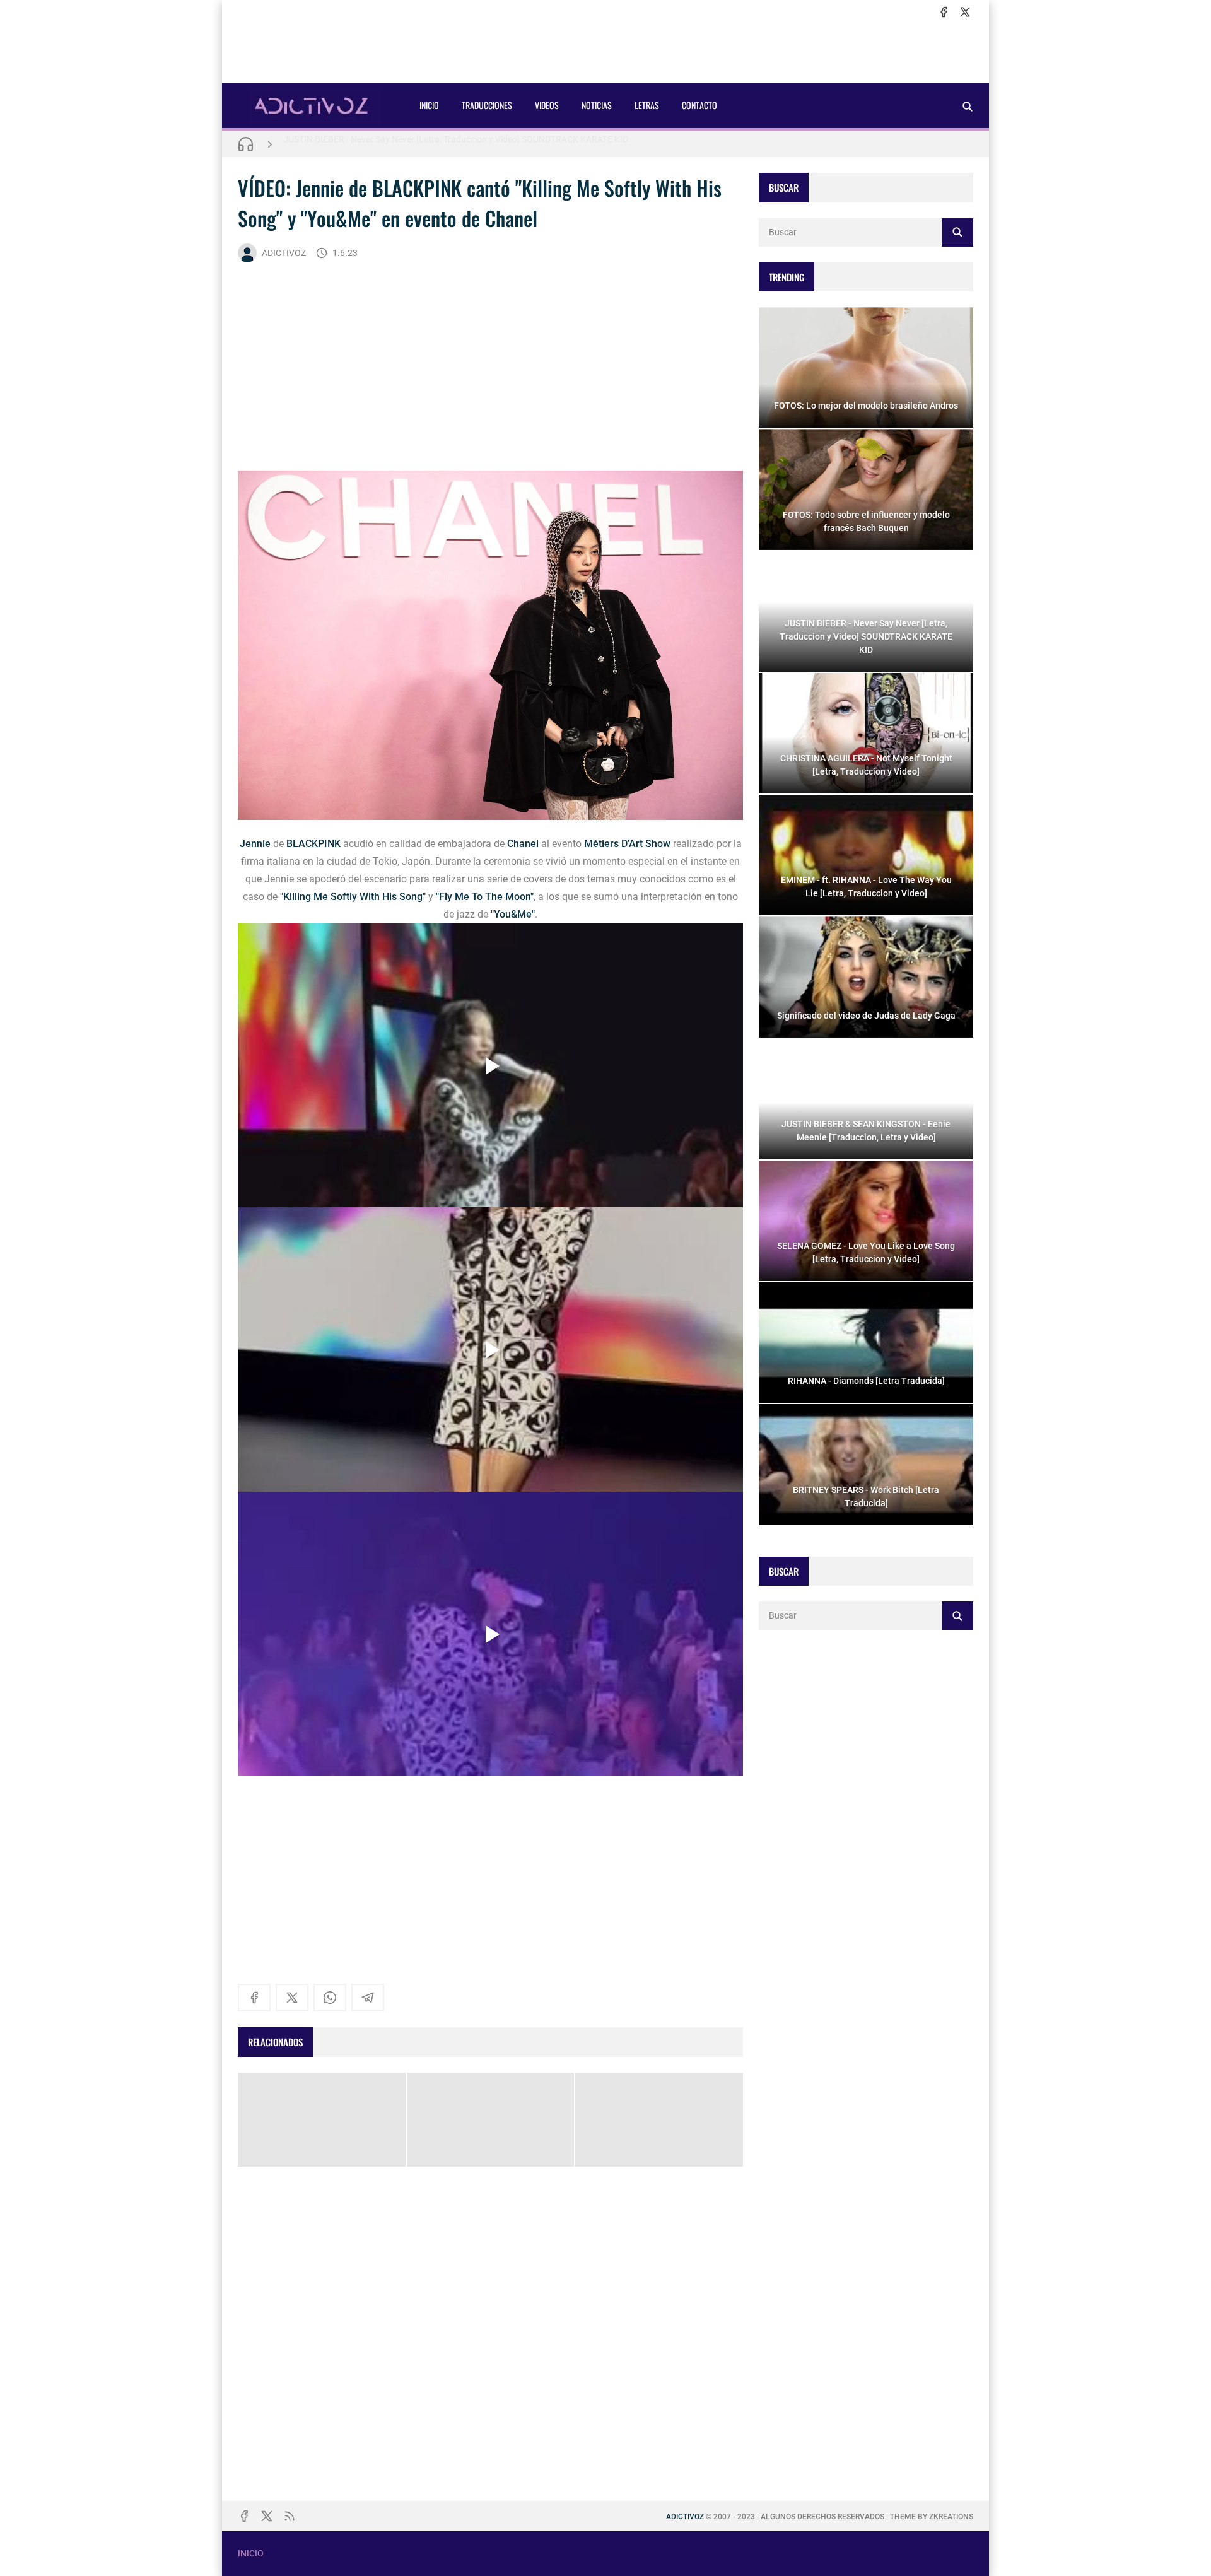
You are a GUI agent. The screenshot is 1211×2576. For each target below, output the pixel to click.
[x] (965, 12)
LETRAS (647, 105)
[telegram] (368, 1998)
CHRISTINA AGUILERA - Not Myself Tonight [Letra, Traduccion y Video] (420, 144)
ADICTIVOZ (284, 253)
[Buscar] (968, 106)
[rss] (290, 2516)
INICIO (429, 105)
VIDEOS (547, 105)
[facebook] (944, 12)
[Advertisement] (605, 51)
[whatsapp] (330, 1998)
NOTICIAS (597, 105)
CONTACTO (699, 105)
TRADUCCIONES (487, 105)
